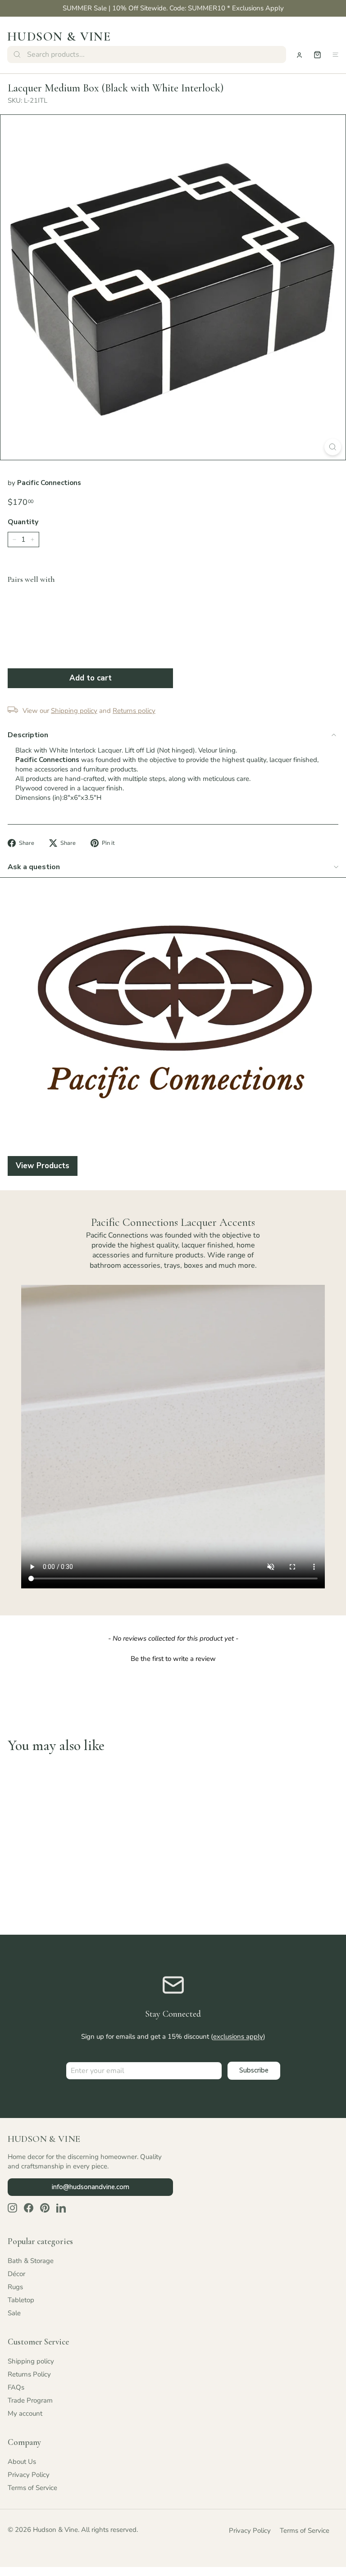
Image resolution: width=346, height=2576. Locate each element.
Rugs (15, 2287)
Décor (16, 2274)
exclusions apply (238, 2036)
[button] (173, 1658)
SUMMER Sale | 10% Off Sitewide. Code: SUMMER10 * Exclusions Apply (173, 8)
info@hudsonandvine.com (91, 2187)
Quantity (23, 522)
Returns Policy (29, 2374)
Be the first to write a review (173, 1659)
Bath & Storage (31, 2261)
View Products (43, 1166)
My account (25, 2413)
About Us (22, 2462)
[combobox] (147, 54)
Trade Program (30, 2400)
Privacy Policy (29, 2475)
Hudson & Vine (59, 36)
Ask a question (34, 867)
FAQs (16, 2387)
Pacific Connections (49, 483)
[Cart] (317, 55)
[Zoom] (333, 447)
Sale (14, 2313)
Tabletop (21, 2300)
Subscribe (254, 2070)
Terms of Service (32, 2488)
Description (28, 735)
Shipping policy (31, 2361)
